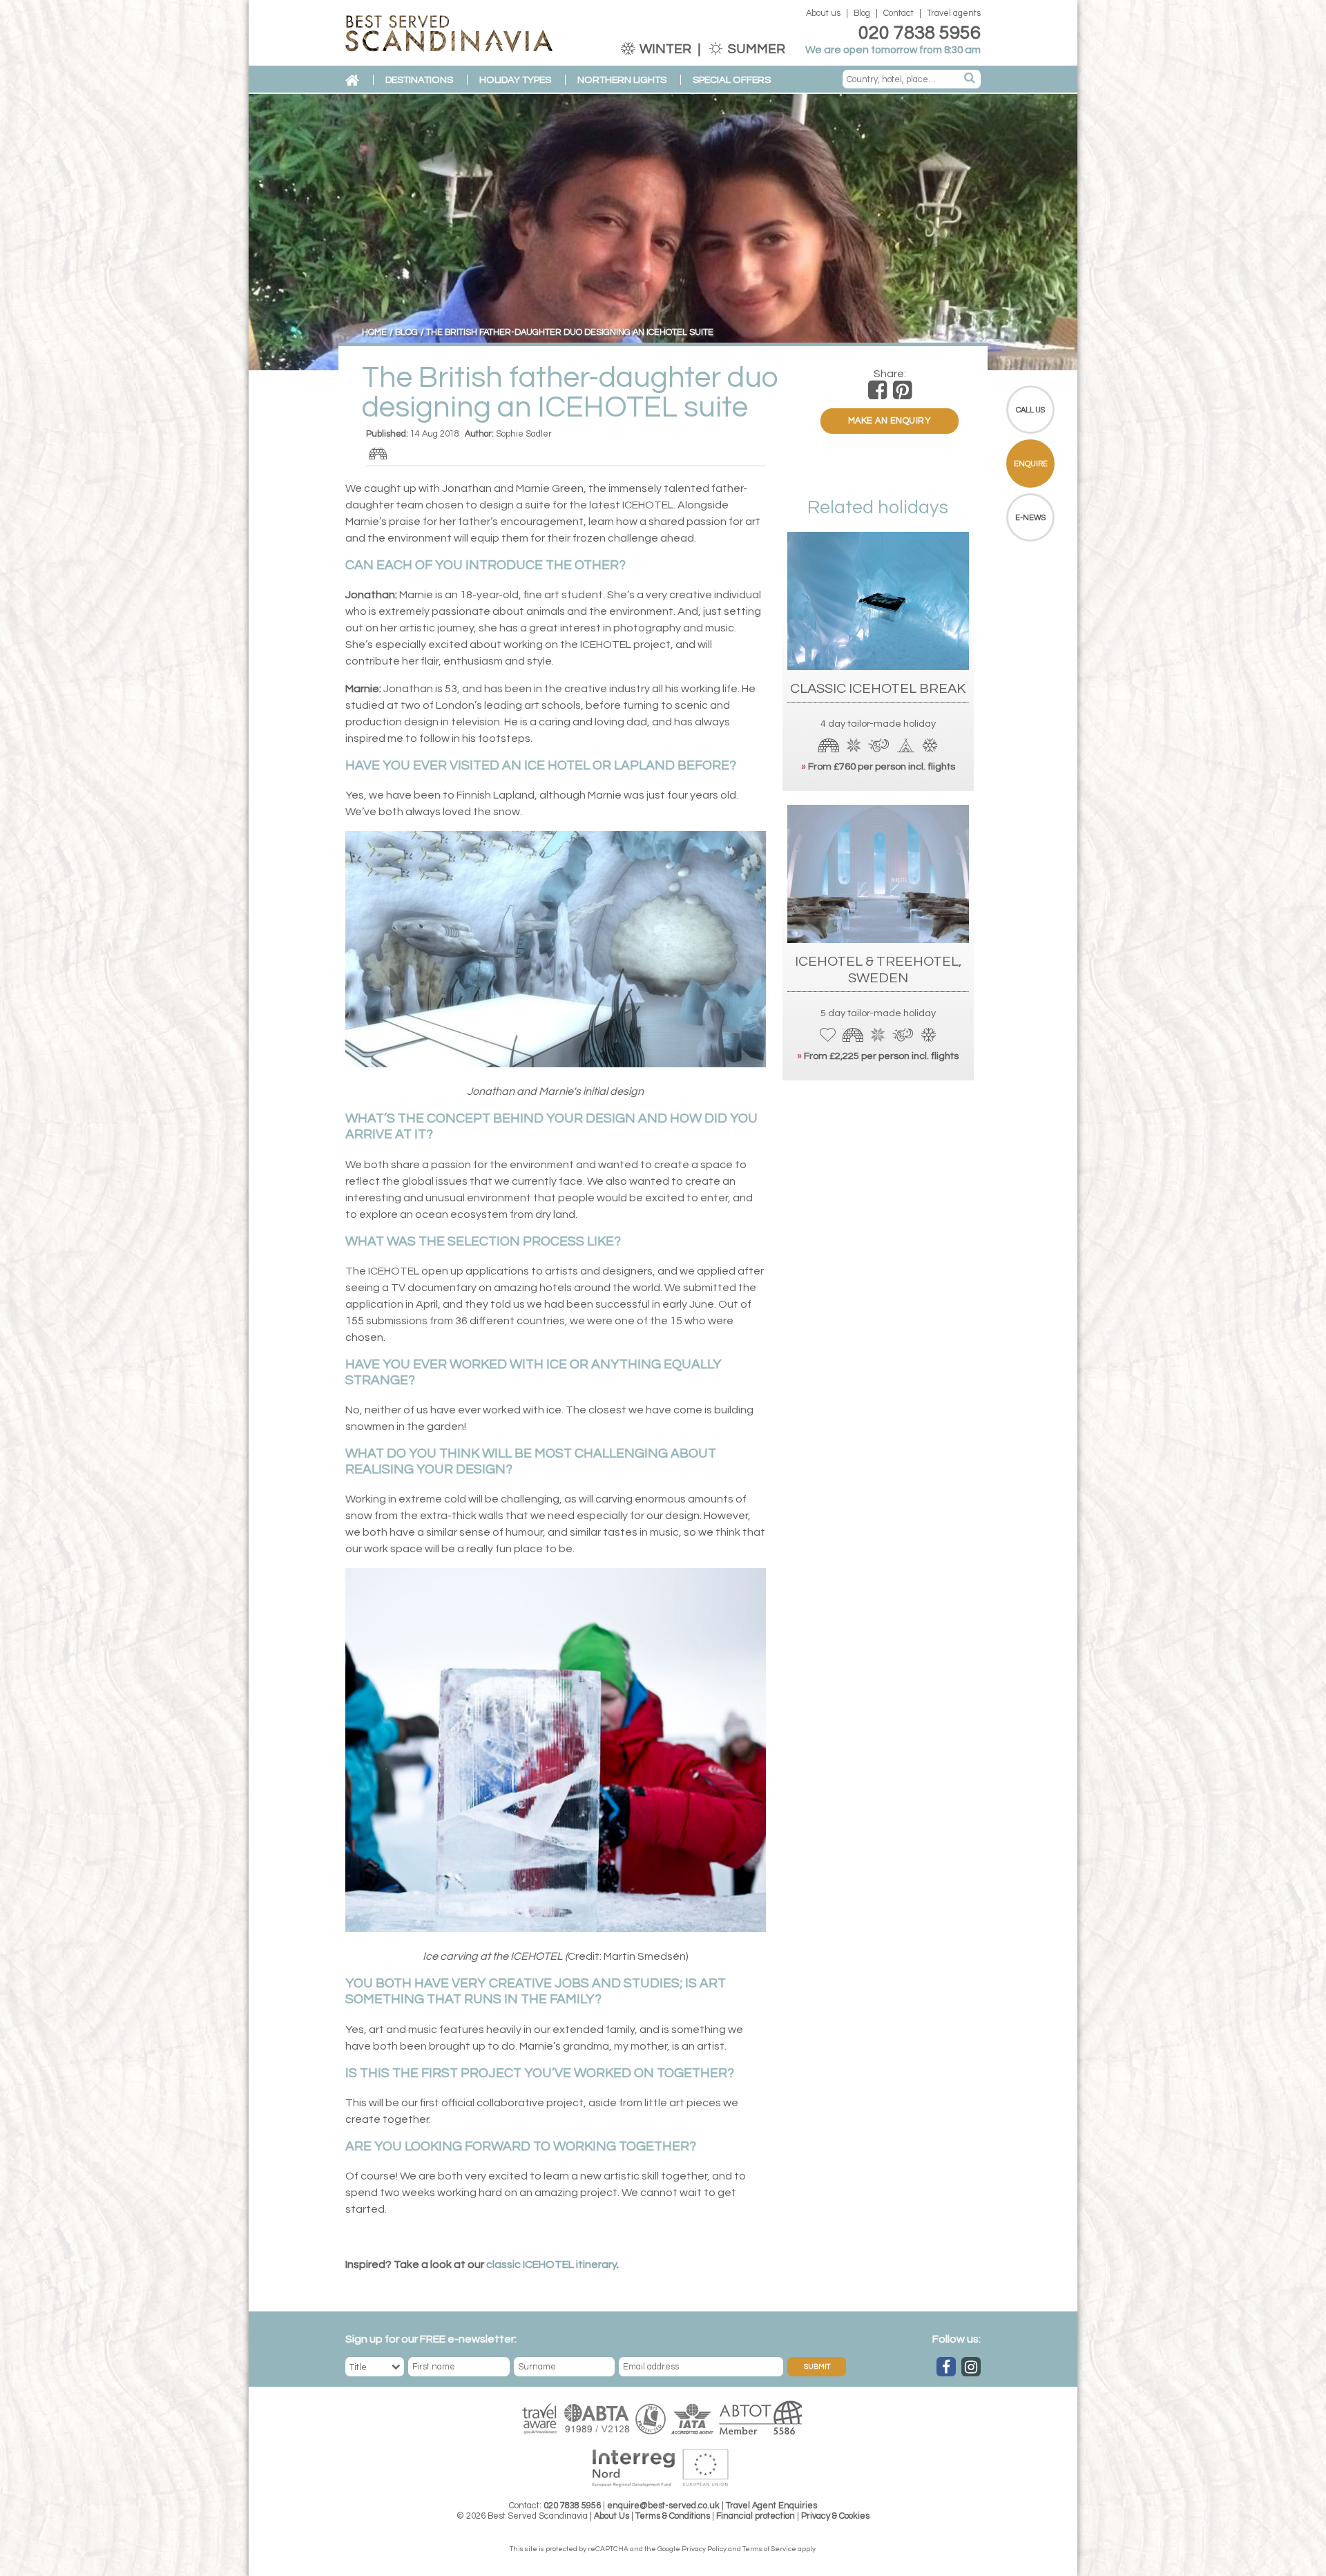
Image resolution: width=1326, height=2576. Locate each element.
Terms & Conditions (673, 2516)
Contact (899, 13)
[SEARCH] (970, 79)
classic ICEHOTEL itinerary (551, 2264)
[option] (663, 232)
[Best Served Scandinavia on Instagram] (971, 2367)
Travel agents (954, 13)
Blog (862, 13)
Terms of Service (769, 2549)
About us (823, 13)
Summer (755, 49)
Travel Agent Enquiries (771, 2506)
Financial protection (756, 2516)
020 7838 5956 (920, 33)
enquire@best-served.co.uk (663, 2506)
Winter (665, 49)
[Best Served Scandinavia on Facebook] (946, 2367)
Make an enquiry (890, 421)
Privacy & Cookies (835, 2516)
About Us (612, 2516)
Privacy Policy (704, 2549)
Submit (817, 2367)
